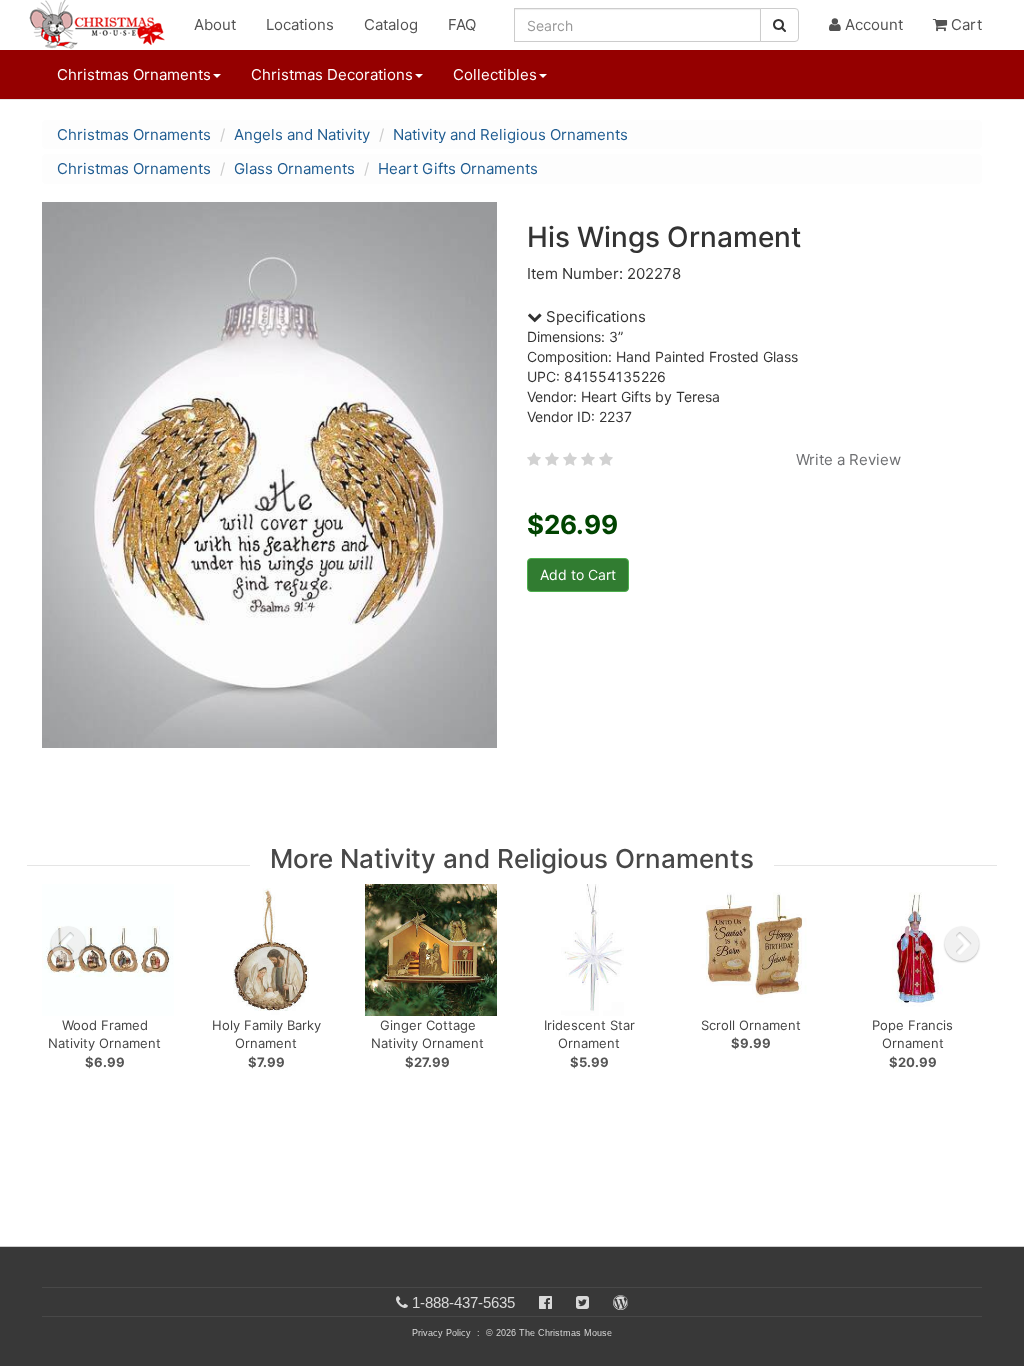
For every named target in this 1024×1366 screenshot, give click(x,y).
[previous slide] (68, 944)
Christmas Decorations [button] (332, 74)
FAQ (462, 24)
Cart (964, 24)
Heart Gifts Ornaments (458, 168)
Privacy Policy (441, 1333)
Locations (300, 24)
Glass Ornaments (294, 168)
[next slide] (962, 944)
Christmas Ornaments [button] (134, 74)
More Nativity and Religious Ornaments (512, 858)
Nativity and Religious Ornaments (510, 134)
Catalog (391, 24)
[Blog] (620, 1302)
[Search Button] (779, 25)
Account (872, 24)
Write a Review (848, 459)
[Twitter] (582, 1302)
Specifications (594, 316)
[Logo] (103, 25)
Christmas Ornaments (134, 134)
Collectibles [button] (495, 74)
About (215, 24)
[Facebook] (545, 1302)
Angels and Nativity (302, 134)
